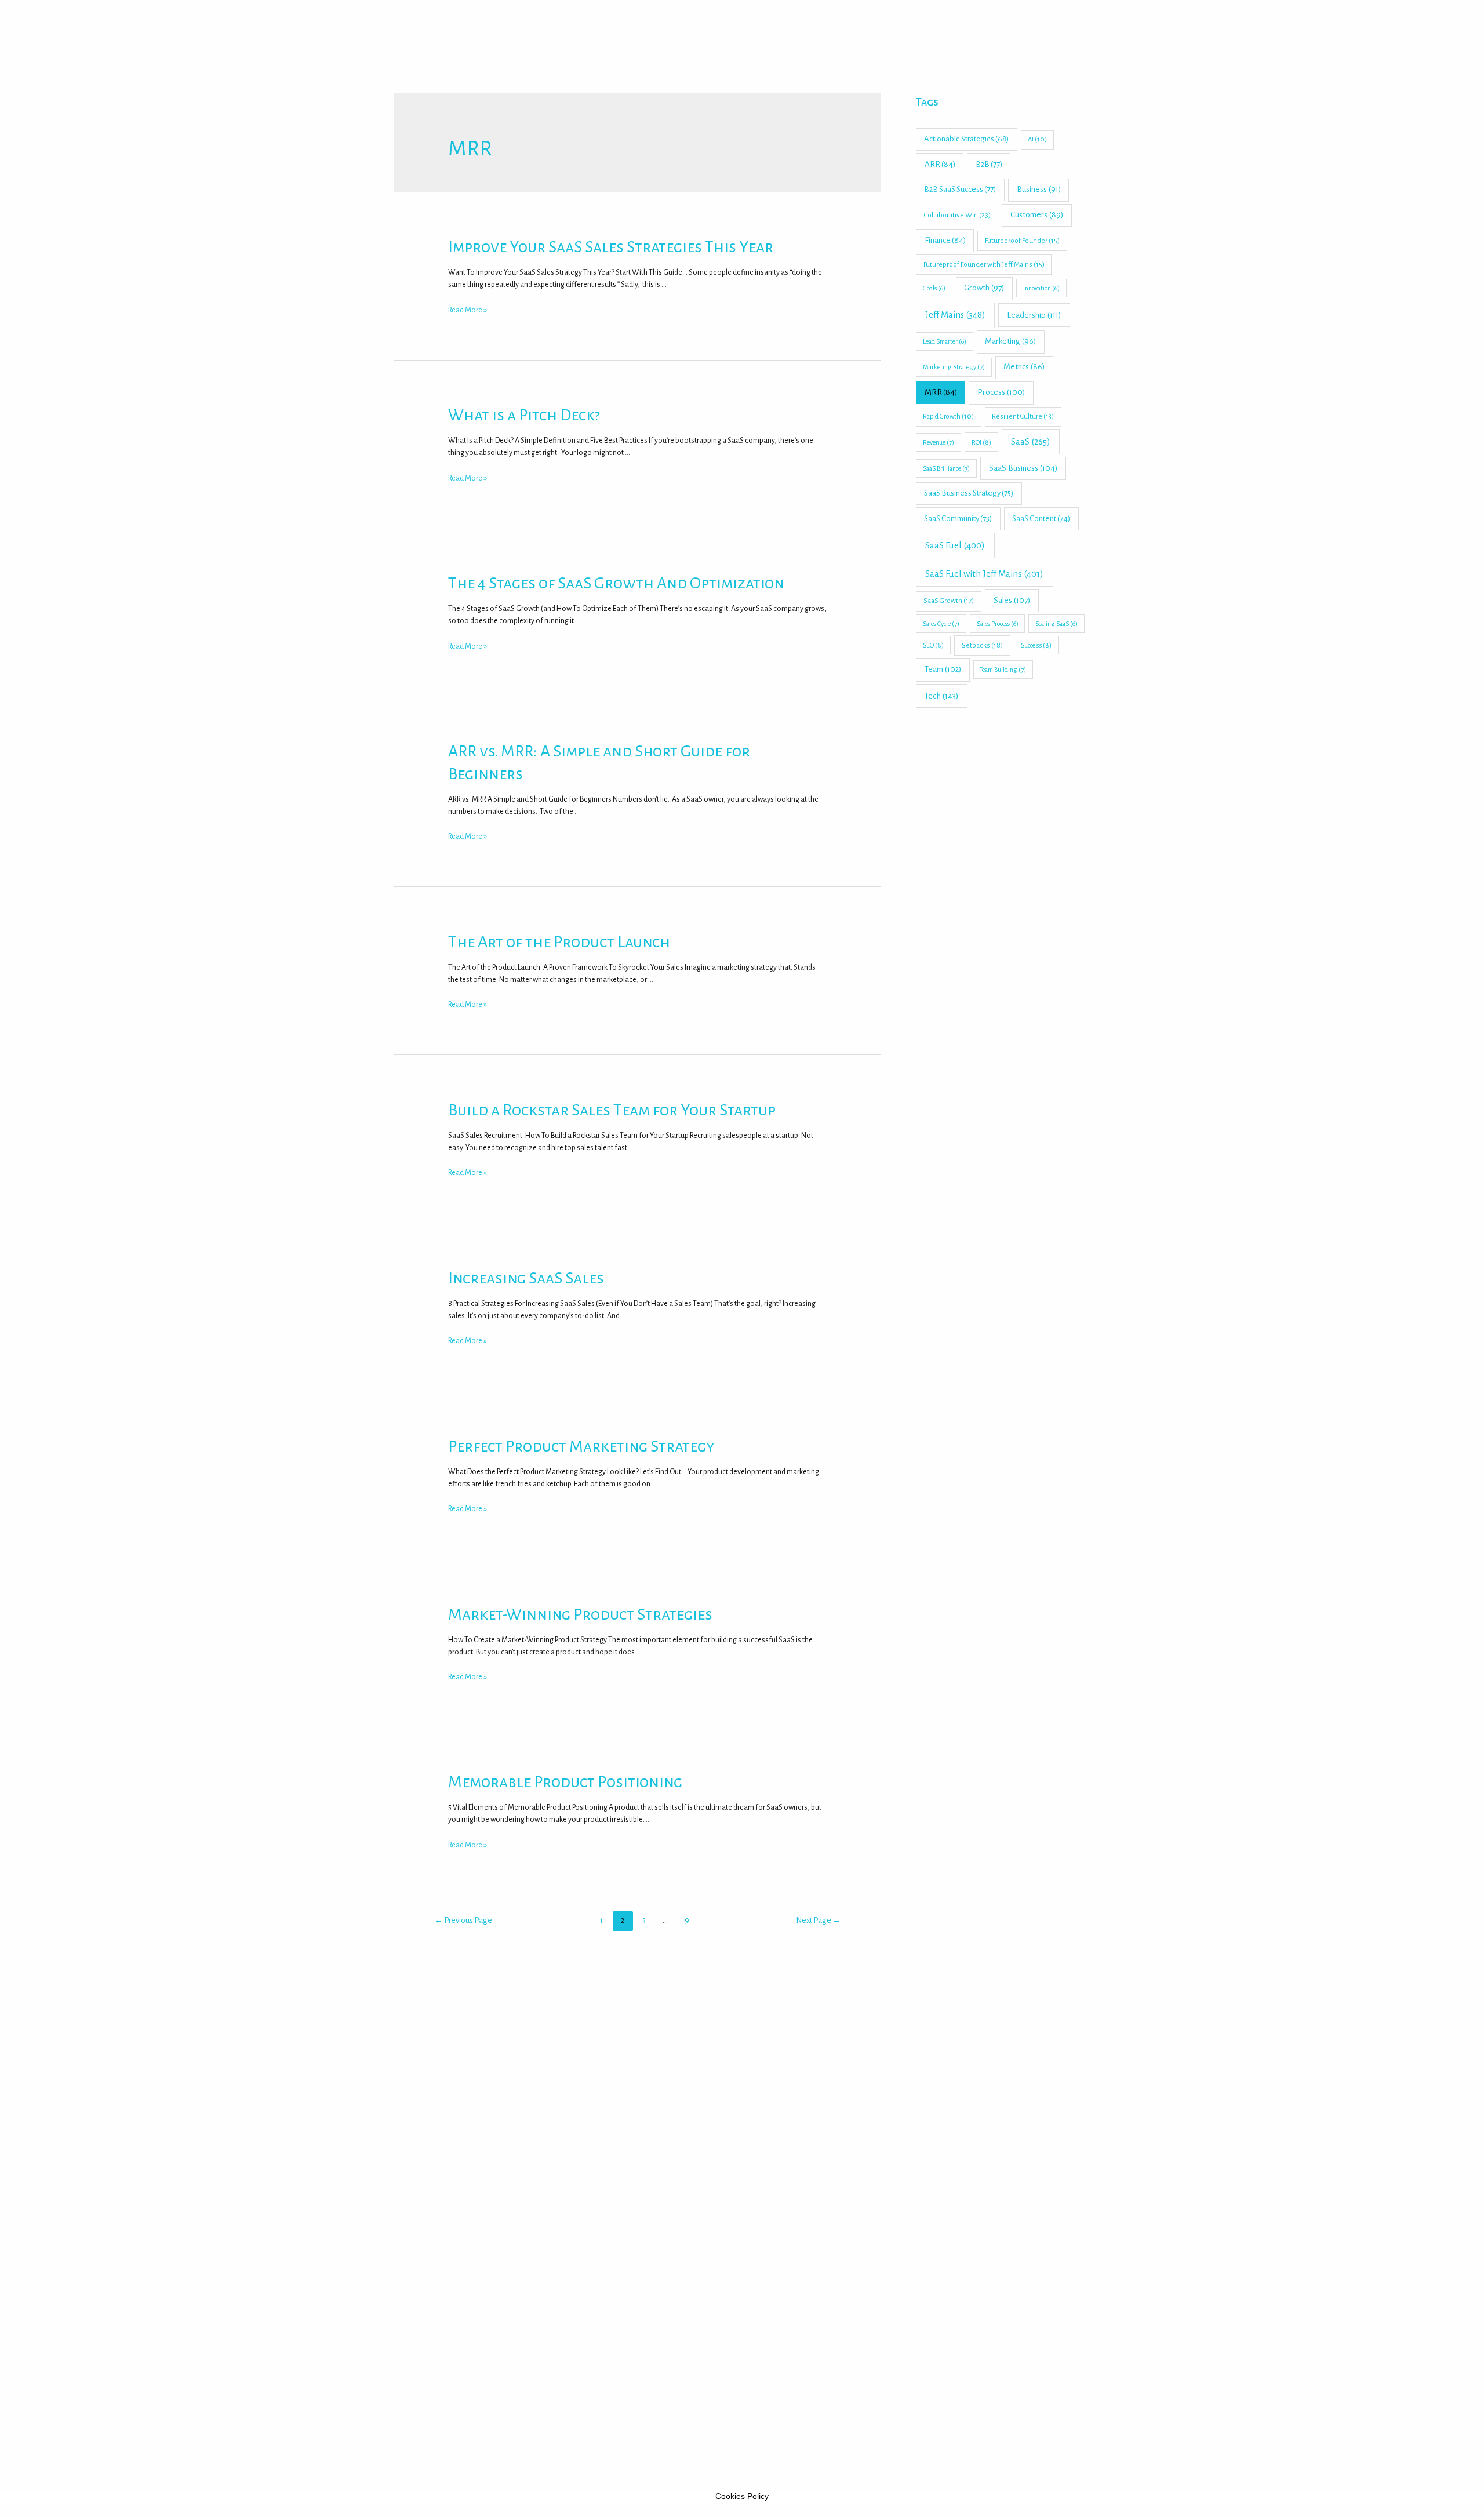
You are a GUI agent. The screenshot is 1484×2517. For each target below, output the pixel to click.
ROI (981, 442)
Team (943, 669)
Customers (1037, 215)
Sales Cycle (941, 624)
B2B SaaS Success (960, 189)
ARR (940, 164)
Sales (1012, 600)
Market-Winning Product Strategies (580, 1614)
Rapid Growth (948, 417)
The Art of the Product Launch (559, 942)
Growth (984, 288)
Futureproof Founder (1022, 241)
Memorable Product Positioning (565, 1782)
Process (1001, 392)
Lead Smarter (945, 341)
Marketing (1010, 341)
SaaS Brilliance (946, 468)
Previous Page (463, 1920)
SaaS (1031, 442)
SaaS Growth (949, 601)
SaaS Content (1041, 519)
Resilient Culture (1023, 417)
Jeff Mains (955, 315)
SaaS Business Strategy (969, 493)
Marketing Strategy (954, 367)
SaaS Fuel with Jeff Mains (984, 574)
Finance (945, 240)
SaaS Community (958, 519)
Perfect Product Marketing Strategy (581, 1446)
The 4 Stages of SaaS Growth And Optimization (616, 583)
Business (1039, 189)
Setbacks (982, 645)
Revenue (939, 442)
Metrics (1024, 367)
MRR (941, 392)
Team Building (1003, 670)
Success (1036, 645)
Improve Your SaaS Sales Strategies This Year (611, 247)
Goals (934, 288)
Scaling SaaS (1056, 624)
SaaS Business (1023, 468)
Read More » (468, 310)
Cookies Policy (742, 2496)
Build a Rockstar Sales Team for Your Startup (612, 1110)
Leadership (1034, 315)
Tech (942, 696)
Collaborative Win (957, 215)
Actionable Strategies (966, 139)
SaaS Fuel (955, 545)
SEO (933, 645)
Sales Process (998, 624)
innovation (1041, 288)
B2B (989, 164)
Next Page (819, 1920)
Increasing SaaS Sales (526, 1278)
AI (1037, 139)
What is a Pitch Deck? (524, 415)
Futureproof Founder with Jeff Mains (984, 265)
